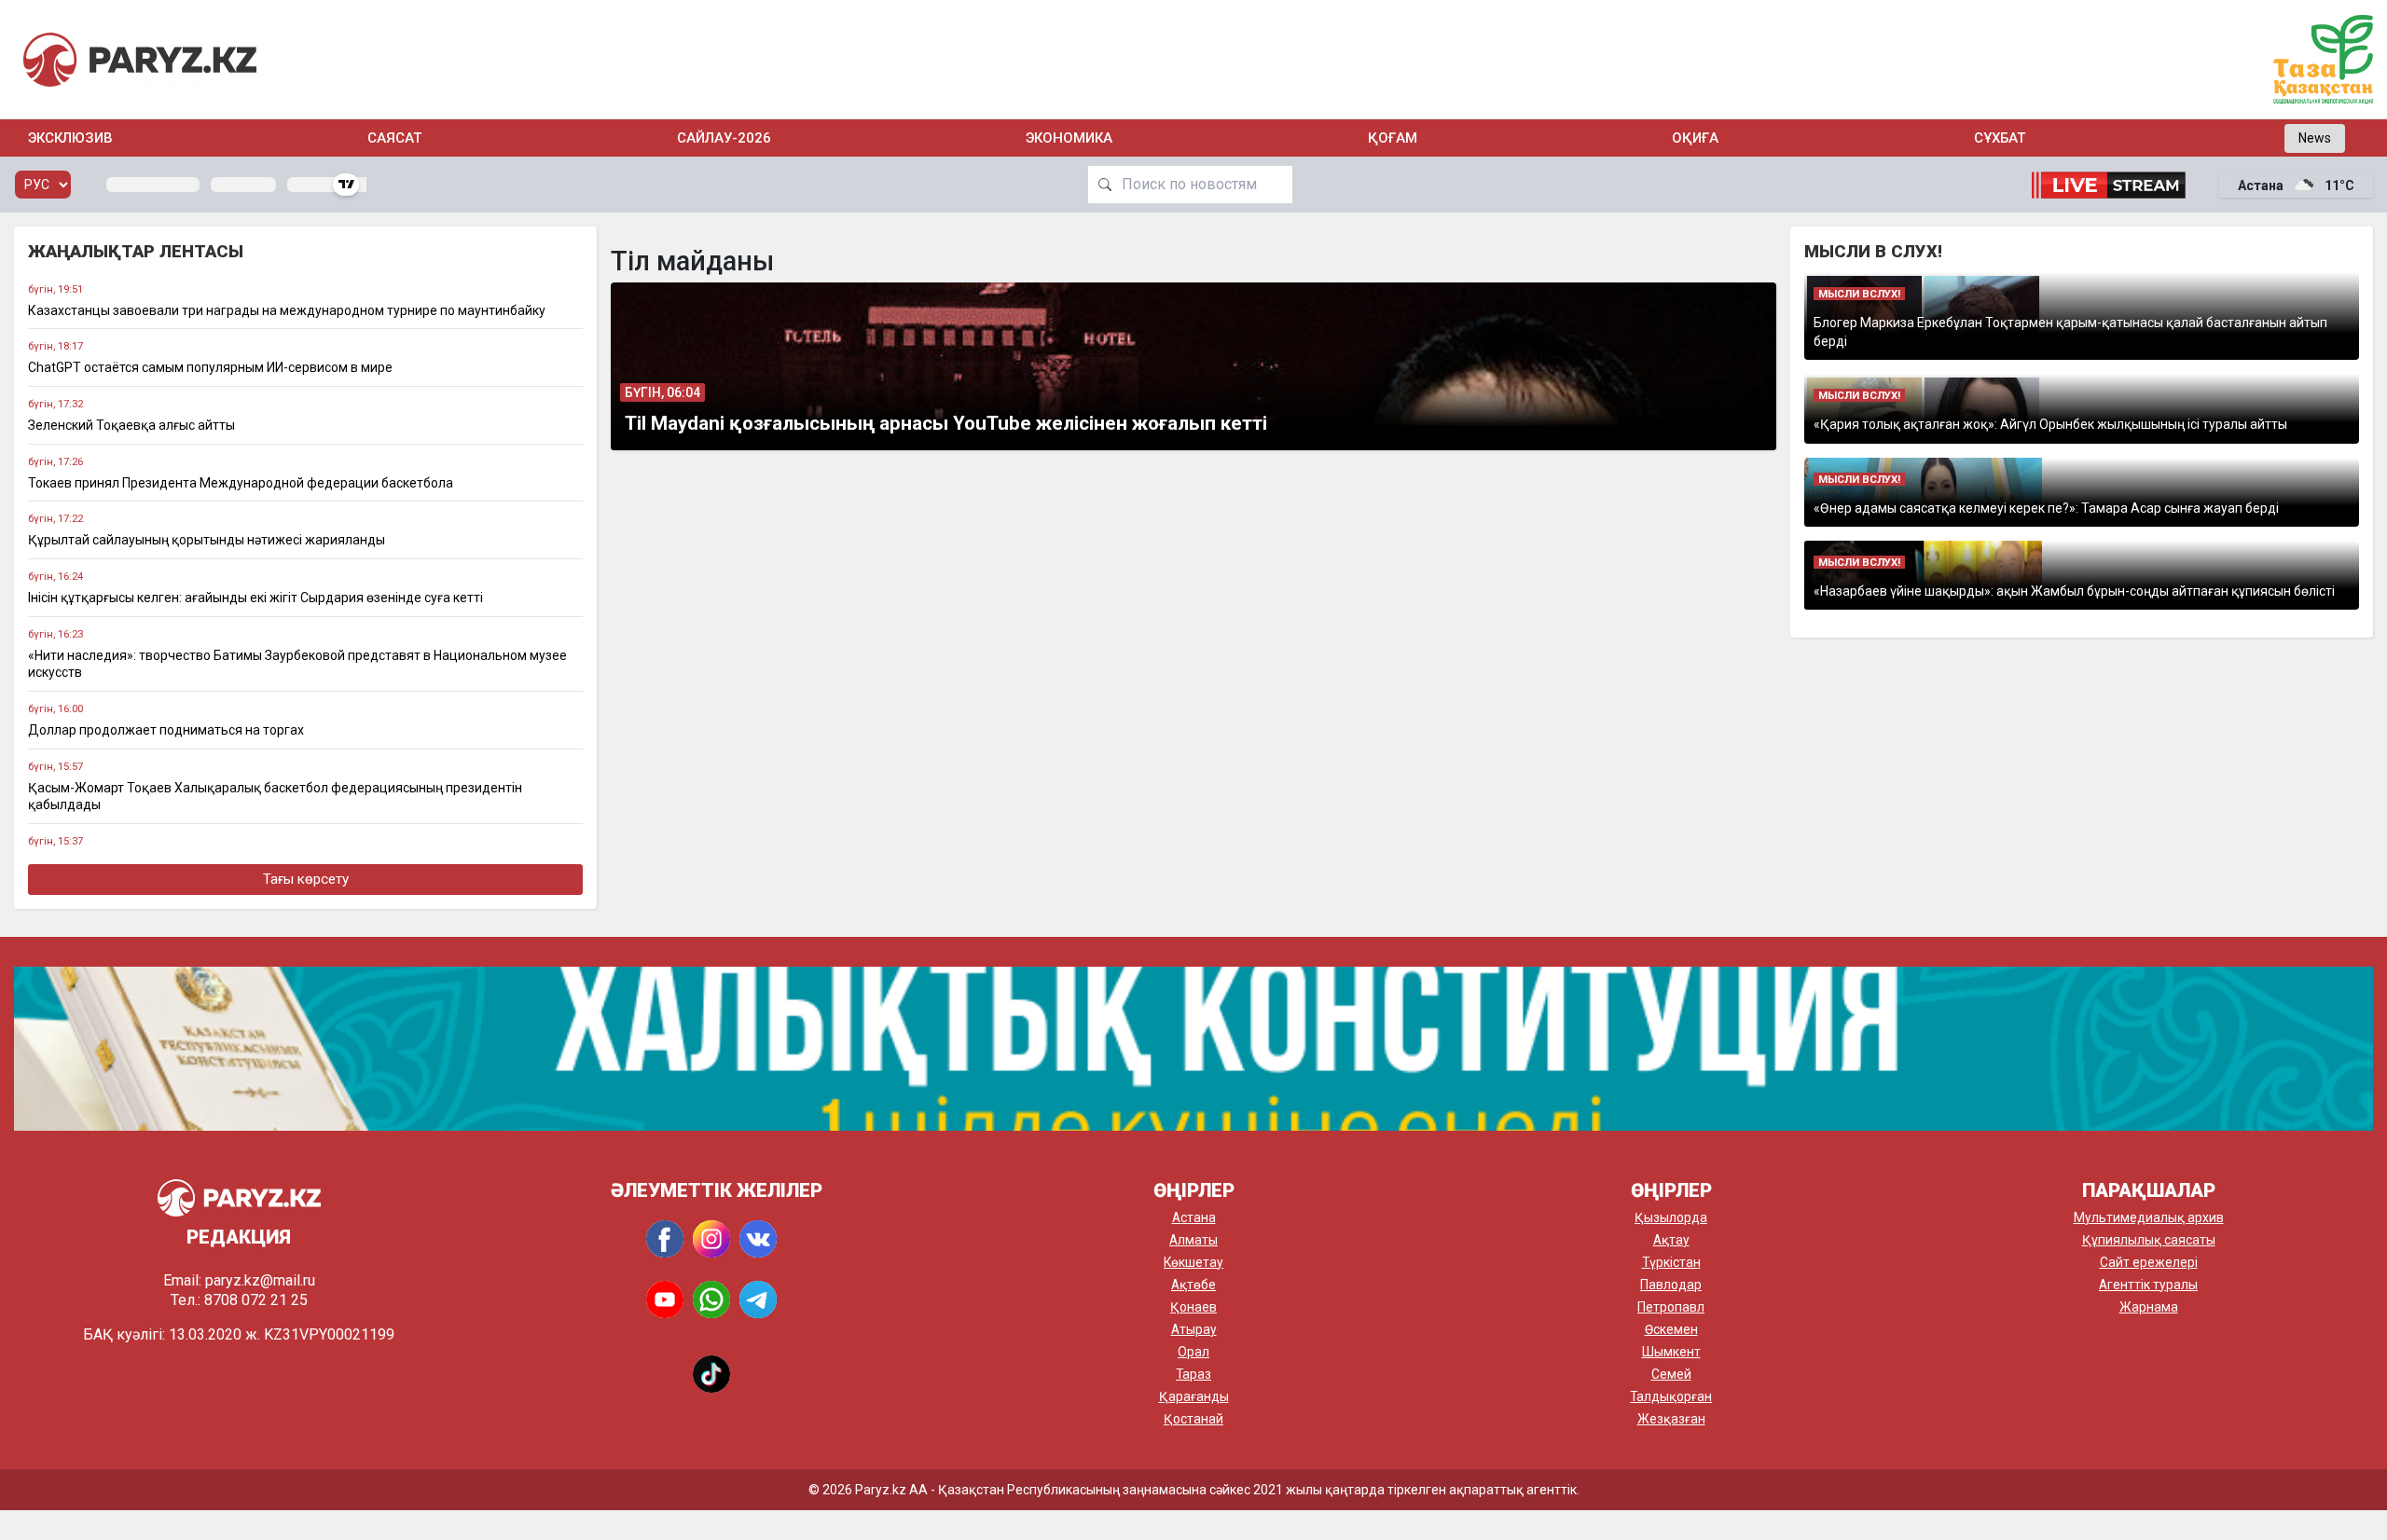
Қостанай (1193, 1419)
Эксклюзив (70, 138)
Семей (1671, 1374)
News (2315, 138)
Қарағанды (1194, 1396)
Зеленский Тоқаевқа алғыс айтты (131, 425)
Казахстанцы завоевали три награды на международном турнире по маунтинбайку (287, 310)
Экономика (1069, 138)
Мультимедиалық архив (2149, 1217)
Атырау (1194, 1329)
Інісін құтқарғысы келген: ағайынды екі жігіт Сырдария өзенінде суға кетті (255, 598)
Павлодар (1671, 1285)
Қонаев (1193, 1307)
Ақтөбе (1193, 1285)
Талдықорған (1671, 1396)
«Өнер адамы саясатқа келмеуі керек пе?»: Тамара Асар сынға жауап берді (2046, 508)
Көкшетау (1193, 1262)
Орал (1193, 1352)
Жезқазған (1671, 1419)
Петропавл (1671, 1307)
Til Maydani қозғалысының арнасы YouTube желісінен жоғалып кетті (946, 423)
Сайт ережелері (2149, 1262)
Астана (1194, 1217)
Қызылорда (1671, 1217)
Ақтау (1671, 1240)
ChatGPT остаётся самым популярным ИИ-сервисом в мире (210, 367)
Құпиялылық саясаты (2149, 1240)
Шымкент (1671, 1352)
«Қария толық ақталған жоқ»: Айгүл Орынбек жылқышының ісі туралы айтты (2050, 424)
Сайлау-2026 (724, 138)
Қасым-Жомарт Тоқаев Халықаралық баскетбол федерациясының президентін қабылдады (275, 797)
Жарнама (2149, 1307)
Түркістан (1671, 1262)
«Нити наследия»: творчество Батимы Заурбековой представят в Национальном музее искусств (297, 664)
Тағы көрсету (306, 879)
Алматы (1193, 1240)
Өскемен (1671, 1329)
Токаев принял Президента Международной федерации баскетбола (241, 483)
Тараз (1193, 1374)
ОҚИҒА (1695, 138)
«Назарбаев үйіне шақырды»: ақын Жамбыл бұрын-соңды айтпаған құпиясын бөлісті (2074, 591)
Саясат (394, 138)
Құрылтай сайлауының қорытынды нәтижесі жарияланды (207, 540)
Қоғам (1393, 138)
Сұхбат (2000, 138)
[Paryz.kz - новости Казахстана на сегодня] (140, 59)
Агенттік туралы (2148, 1285)
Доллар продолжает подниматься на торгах (166, 730)
